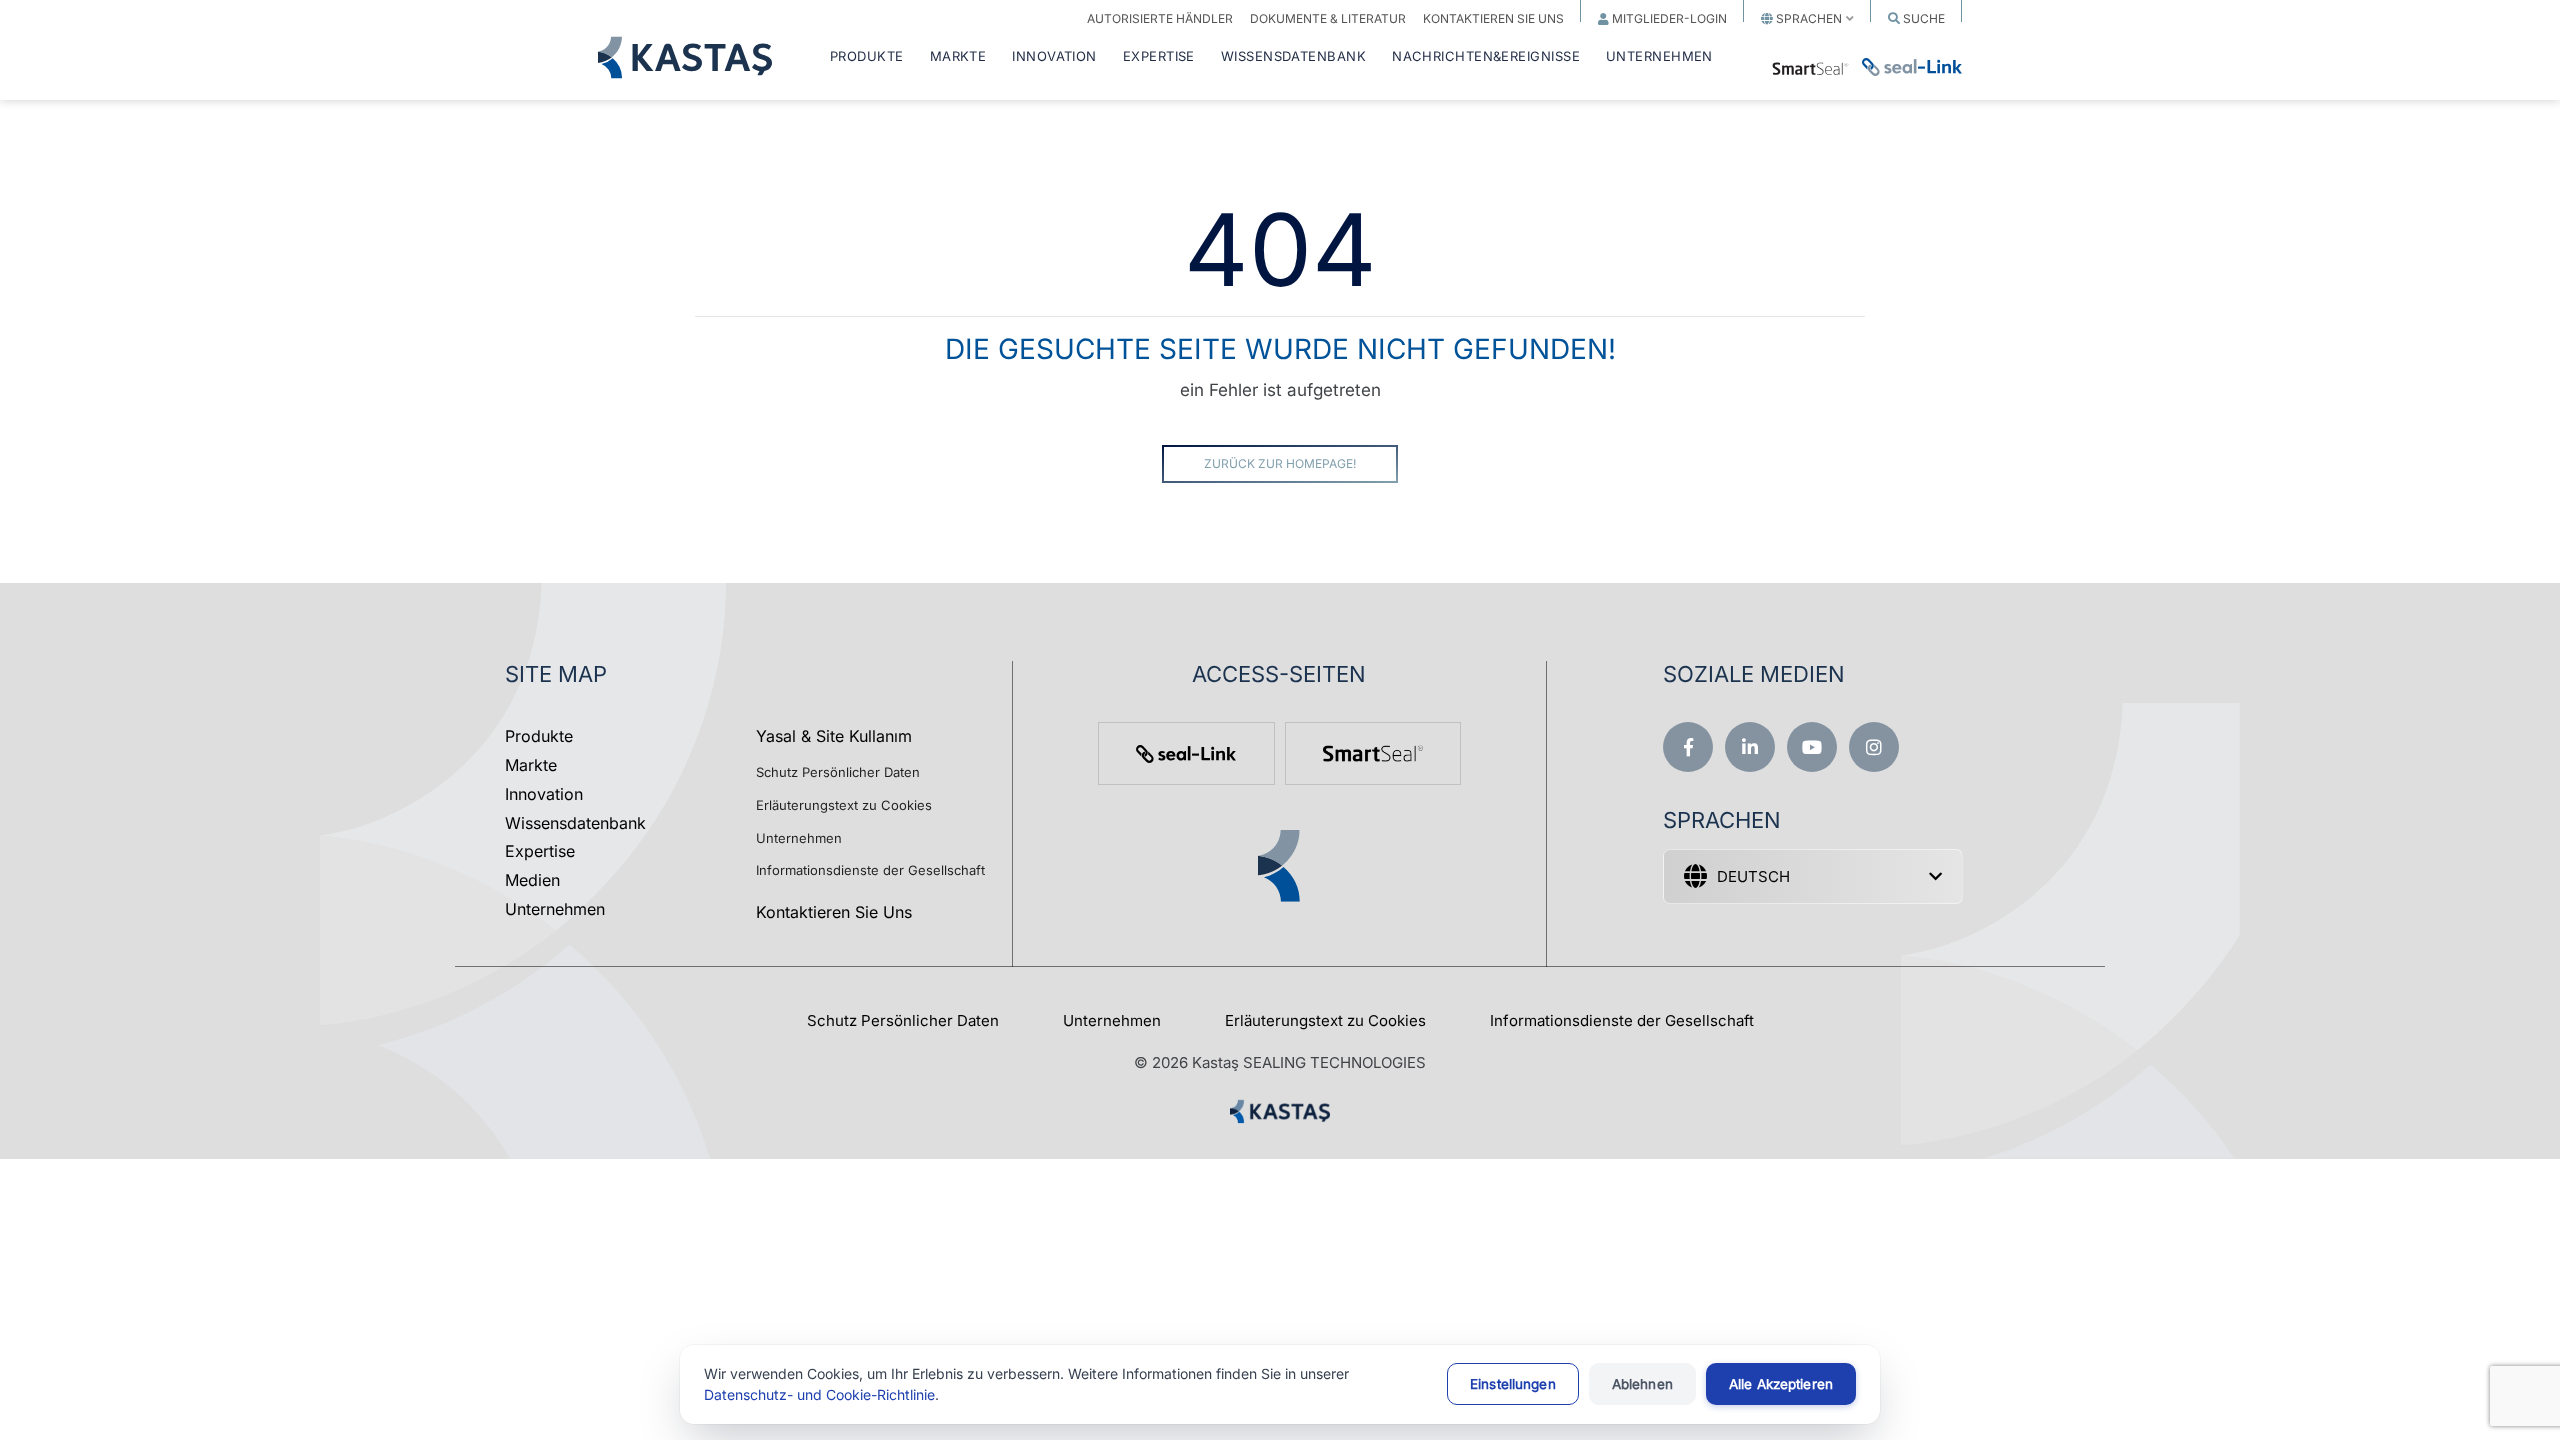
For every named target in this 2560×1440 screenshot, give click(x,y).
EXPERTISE (1159, 57)
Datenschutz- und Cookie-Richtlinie (819, 1394)
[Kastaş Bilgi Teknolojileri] (1280, 1122)
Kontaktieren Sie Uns (834, 912)
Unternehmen (555, 909)
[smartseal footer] (1373, 753)
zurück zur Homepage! (1280, 463)
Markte (531, 765)
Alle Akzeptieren (1781, 1384)
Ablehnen (1642, 1384)
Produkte (539, 736)
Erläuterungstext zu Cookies (844, 805)
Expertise (540, 851)
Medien (532, 880)
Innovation (544, 794)
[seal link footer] (1186, 753)
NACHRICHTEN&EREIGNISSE (1486, 57)
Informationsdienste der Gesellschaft (870, 870)
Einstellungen (1513, 1384)
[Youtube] (1812, 747)
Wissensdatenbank (575, 823)
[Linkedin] (1750, 747)
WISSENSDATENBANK (1293, 57)
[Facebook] (1688, 747)
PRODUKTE (867, 57)
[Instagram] (1874, 747)
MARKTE (958, 57)
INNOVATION (1054, 57)
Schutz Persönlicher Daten (838, 772)
